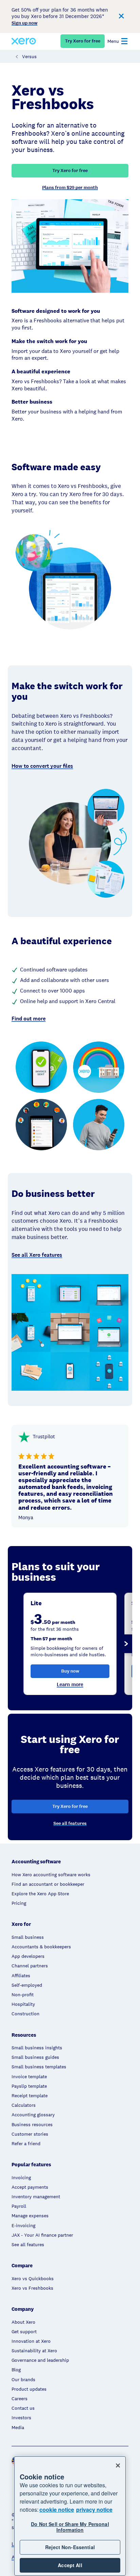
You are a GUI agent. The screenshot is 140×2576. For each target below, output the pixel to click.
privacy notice (94, 2510)
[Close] (118, 2465)
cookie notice (57, 2510)
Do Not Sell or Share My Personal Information (70, 2527)
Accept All (70, 2565)
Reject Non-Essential (70, 2547)
